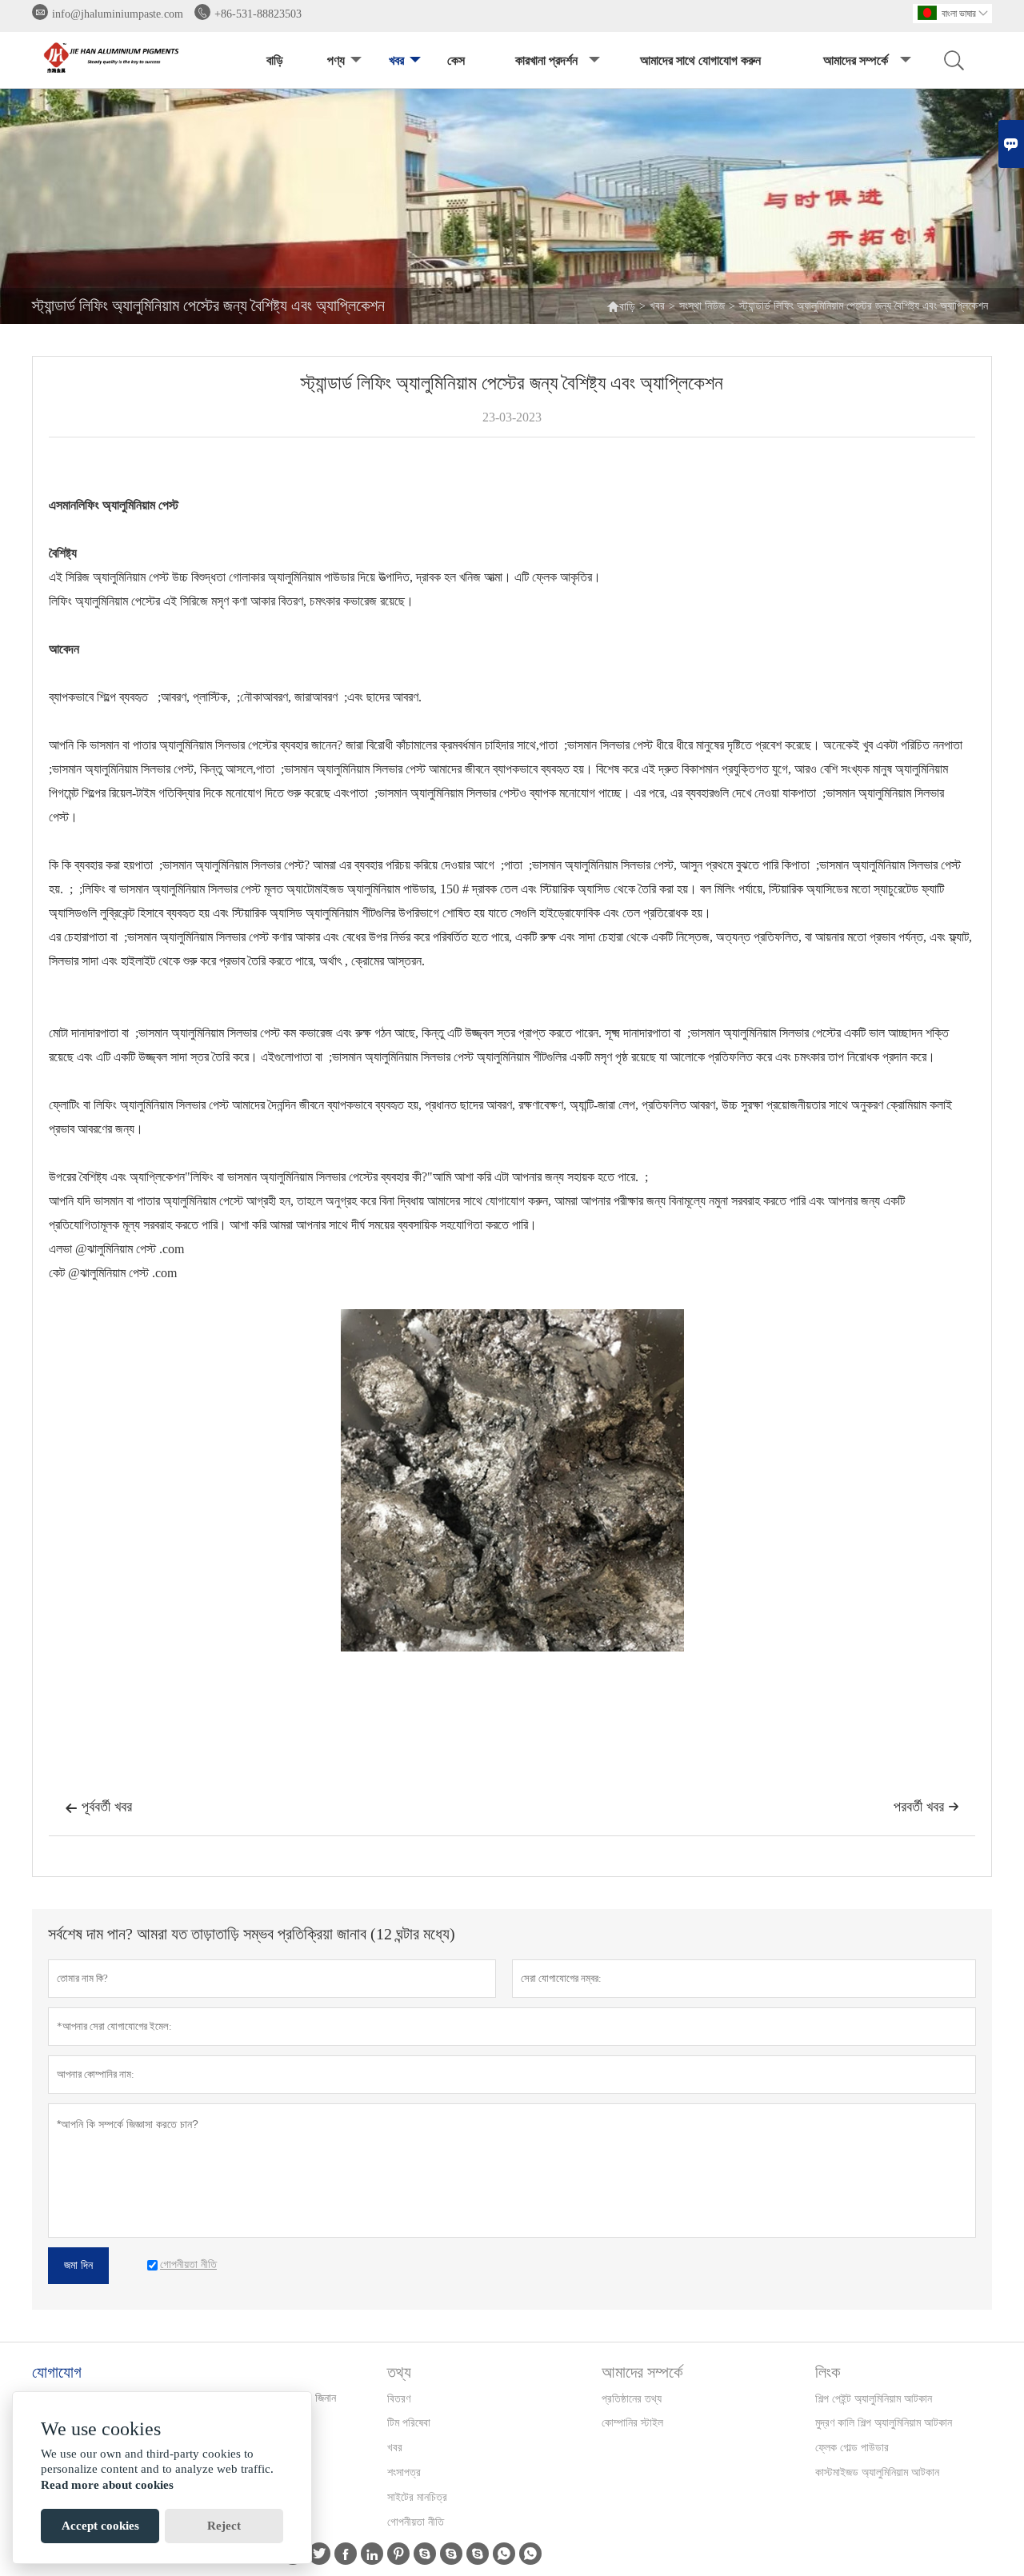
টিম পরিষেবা (409, 2423)
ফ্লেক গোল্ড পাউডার (852, 2448)
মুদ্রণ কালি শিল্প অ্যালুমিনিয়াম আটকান (884, 2423)
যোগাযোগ (57, 2372)
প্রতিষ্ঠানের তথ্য (632, 2399)
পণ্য (336, 60)
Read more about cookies (107, 2485)
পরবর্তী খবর (926, 1807)
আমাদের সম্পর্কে (856, 60)
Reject (224, 2526)
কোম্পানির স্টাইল (632, 2423)
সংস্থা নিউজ (702, 306)
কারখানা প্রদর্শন (546, 60)
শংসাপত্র (404, 2472)
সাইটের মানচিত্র (417, 2497)
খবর (396, 60)
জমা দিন (78, 2265)
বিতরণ (399, 2399)
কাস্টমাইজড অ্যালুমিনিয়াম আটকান (877, 2472)
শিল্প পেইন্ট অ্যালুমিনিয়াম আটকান (874, 2399)
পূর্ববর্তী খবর (98, 1807)
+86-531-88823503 (258, 14)
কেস (456, 60)
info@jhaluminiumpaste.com (118, 14)
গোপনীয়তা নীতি (416, 2522)
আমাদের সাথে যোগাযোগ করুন (700, 60)
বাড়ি (275, 60)
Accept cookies (100, 2526)
